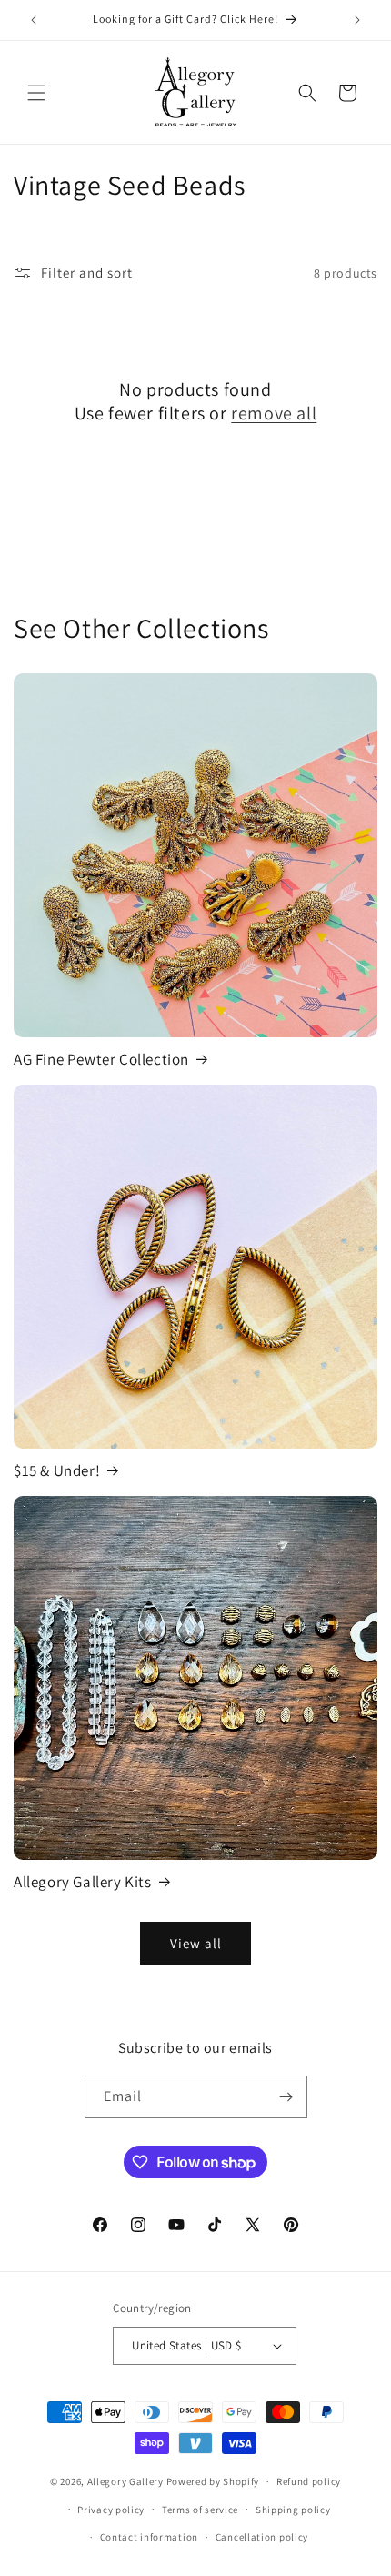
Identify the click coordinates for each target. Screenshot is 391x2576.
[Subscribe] (286, 2097)
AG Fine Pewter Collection (101, 1059)
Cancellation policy (262, 2537)
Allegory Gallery (125, 2481)
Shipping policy (293, 2510)
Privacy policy (111, 2510)
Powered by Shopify (213, 2481)
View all (196, 1943)
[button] (36, 93)
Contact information (149, 2537)
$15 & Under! (57, 1470)
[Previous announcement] (34, 20)
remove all (274, 413)
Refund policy (309, 2481)
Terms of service (200, 2510)
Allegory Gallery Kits (83, 1882)
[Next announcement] (357, 20)
